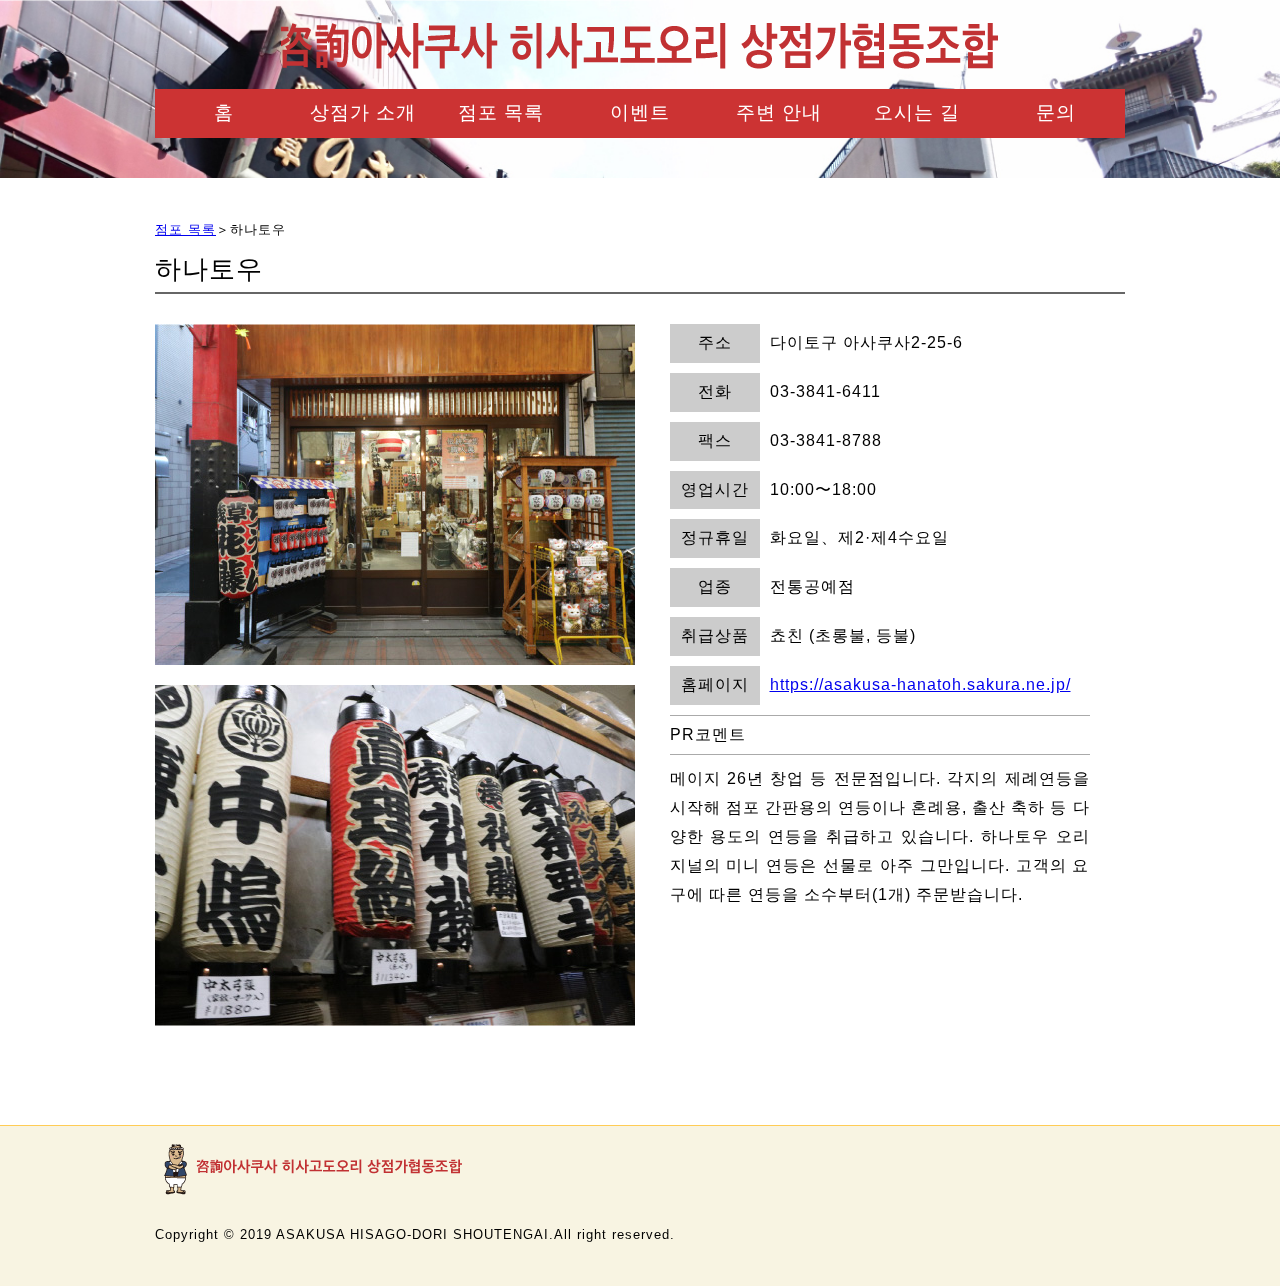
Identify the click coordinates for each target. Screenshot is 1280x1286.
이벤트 (640, 112)
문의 (1056, 112)
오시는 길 (917, 112)
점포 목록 (501, 112)
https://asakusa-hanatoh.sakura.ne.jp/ (920, 684)
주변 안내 (779, 112)
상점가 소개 (363, 112)
